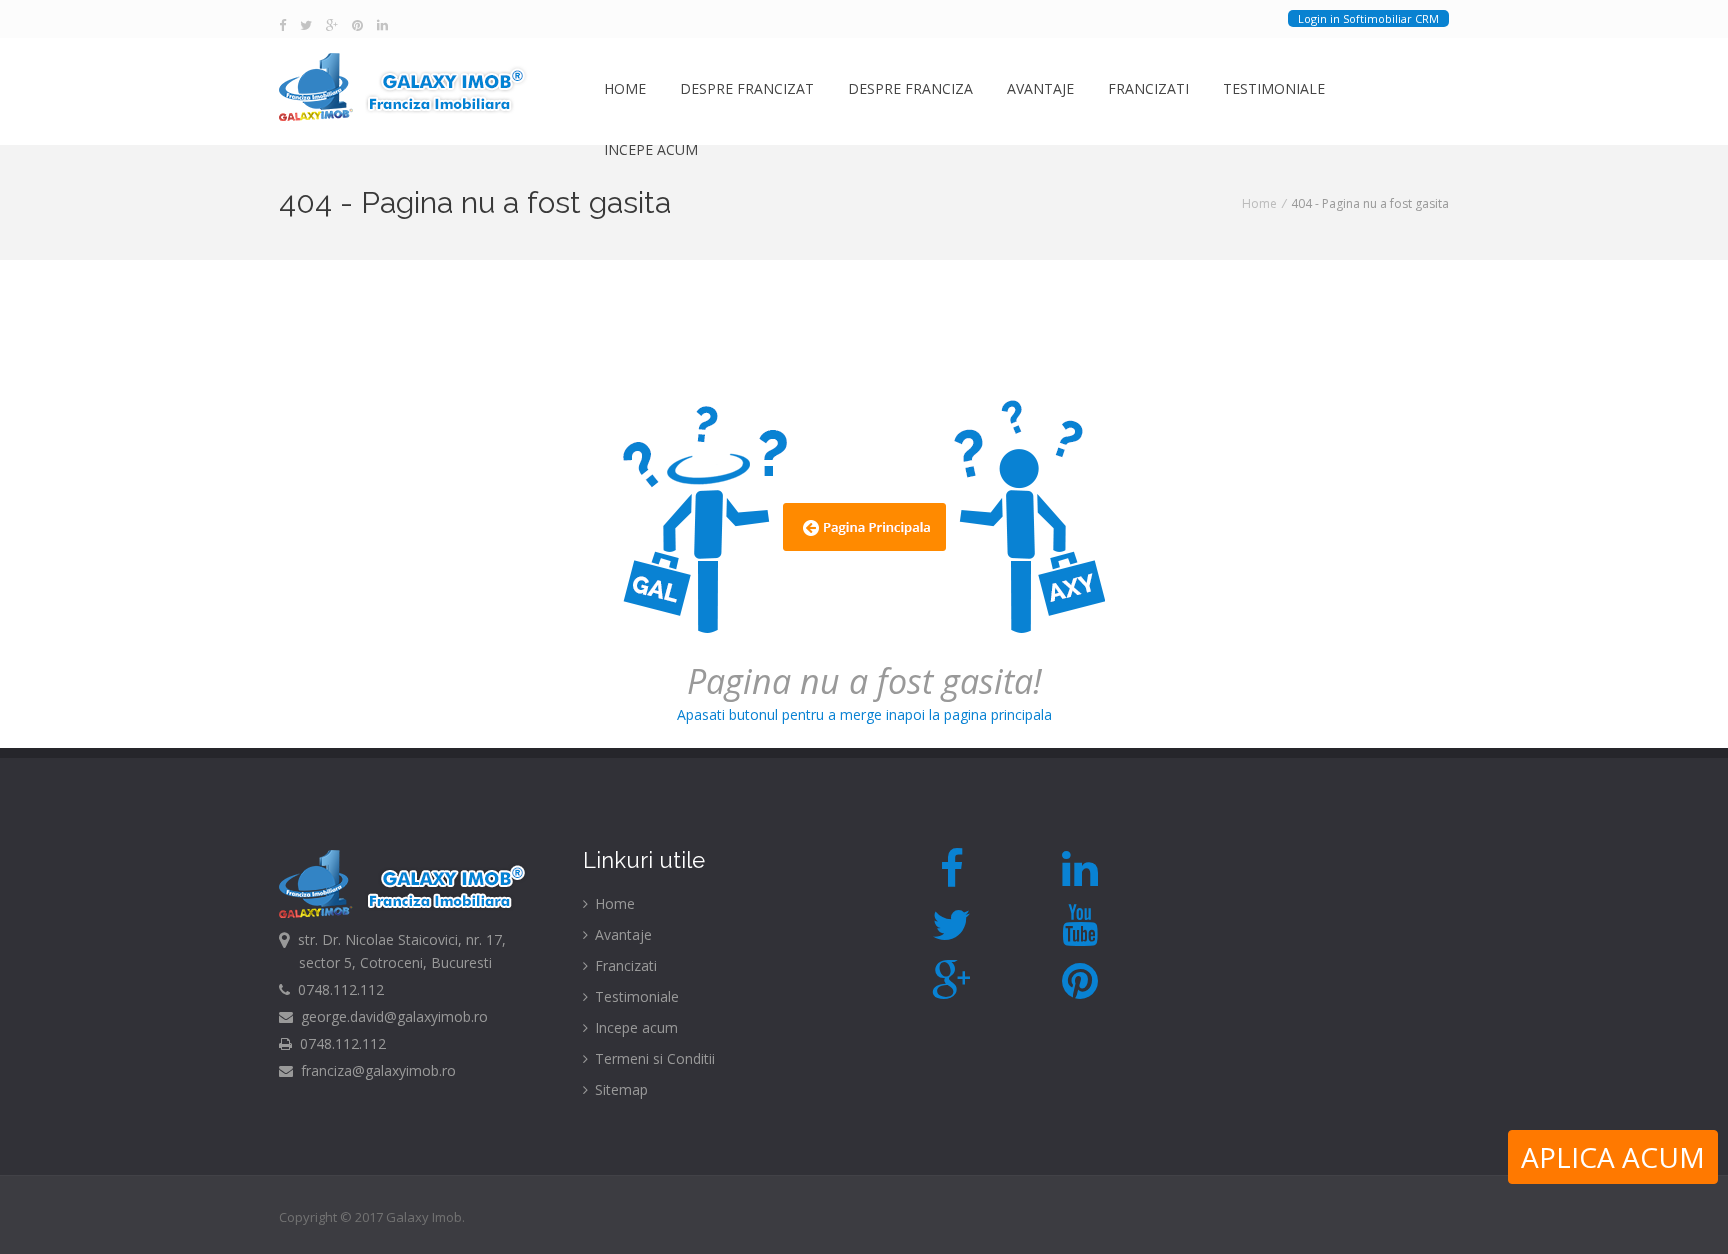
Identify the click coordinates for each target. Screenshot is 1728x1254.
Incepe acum (651, 149)
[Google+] (332, 25)
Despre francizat (747, 88)
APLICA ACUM (1613, 1157)
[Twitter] (306, 25)
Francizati (1148, 88)
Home (625, 88)
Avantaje (1040, 88)
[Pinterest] (357, 25)
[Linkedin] (382, 25)
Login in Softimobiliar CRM (1368, 18)
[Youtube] (1080, 925)
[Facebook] (282, 25)
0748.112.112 (337, 989)
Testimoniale (1274, 88)
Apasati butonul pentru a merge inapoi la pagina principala (864, 691)
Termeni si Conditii (653, 1058)
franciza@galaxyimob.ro (374, 1070)
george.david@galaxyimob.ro (390, 1016)
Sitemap (619, 1089)
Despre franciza (910, 88)
